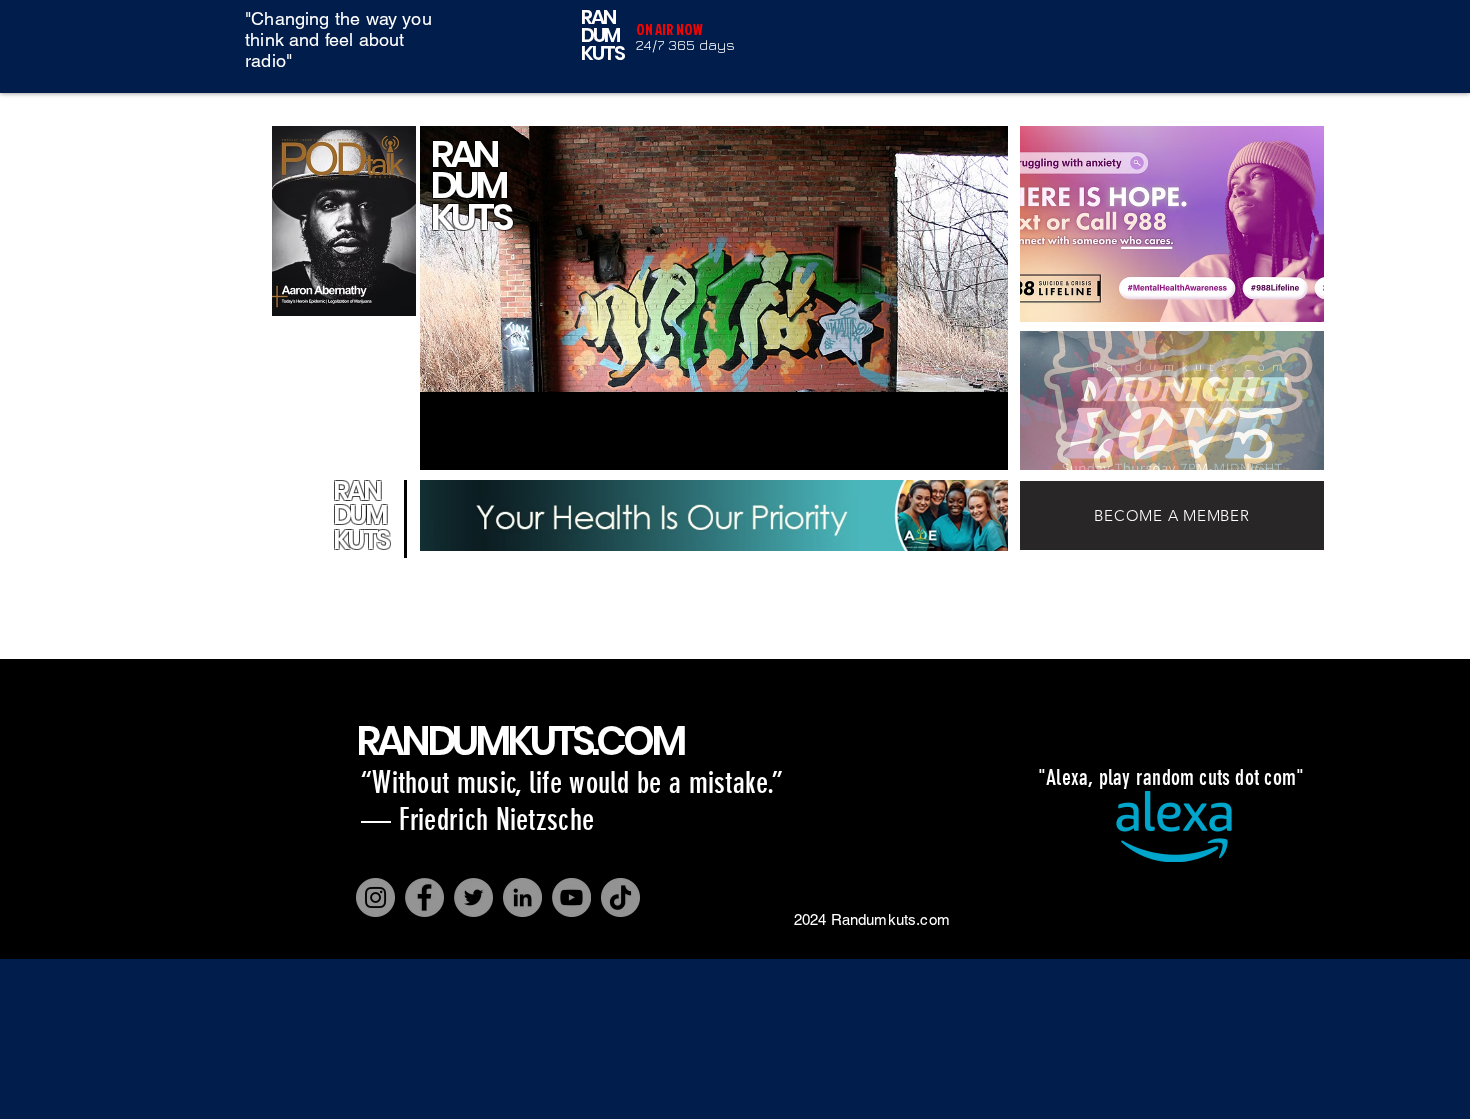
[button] (1172, 224)
